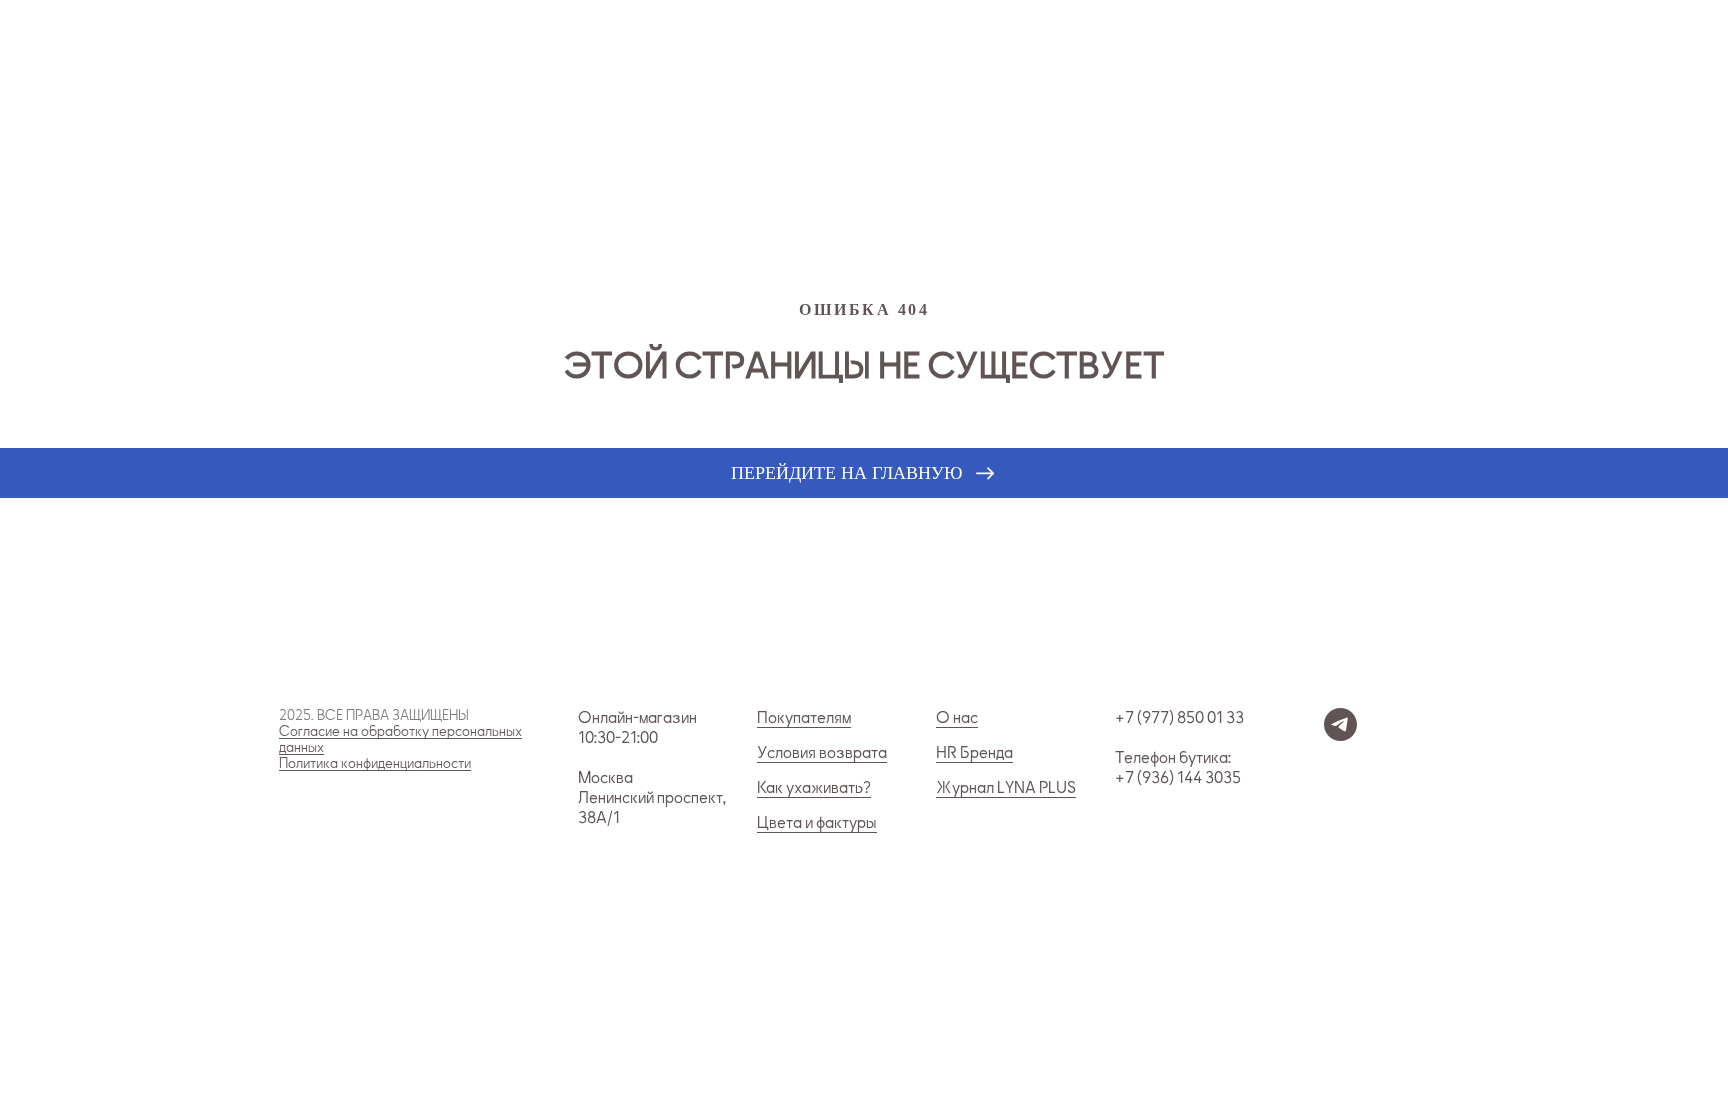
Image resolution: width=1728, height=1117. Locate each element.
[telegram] (1340, 735)
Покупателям (804, 718)
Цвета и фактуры (817, 823)
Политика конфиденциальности (375, 763)
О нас (957, 718)
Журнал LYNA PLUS (1006, 788)
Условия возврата (822, 753)
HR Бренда (974, 753)
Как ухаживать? (814, 788)
